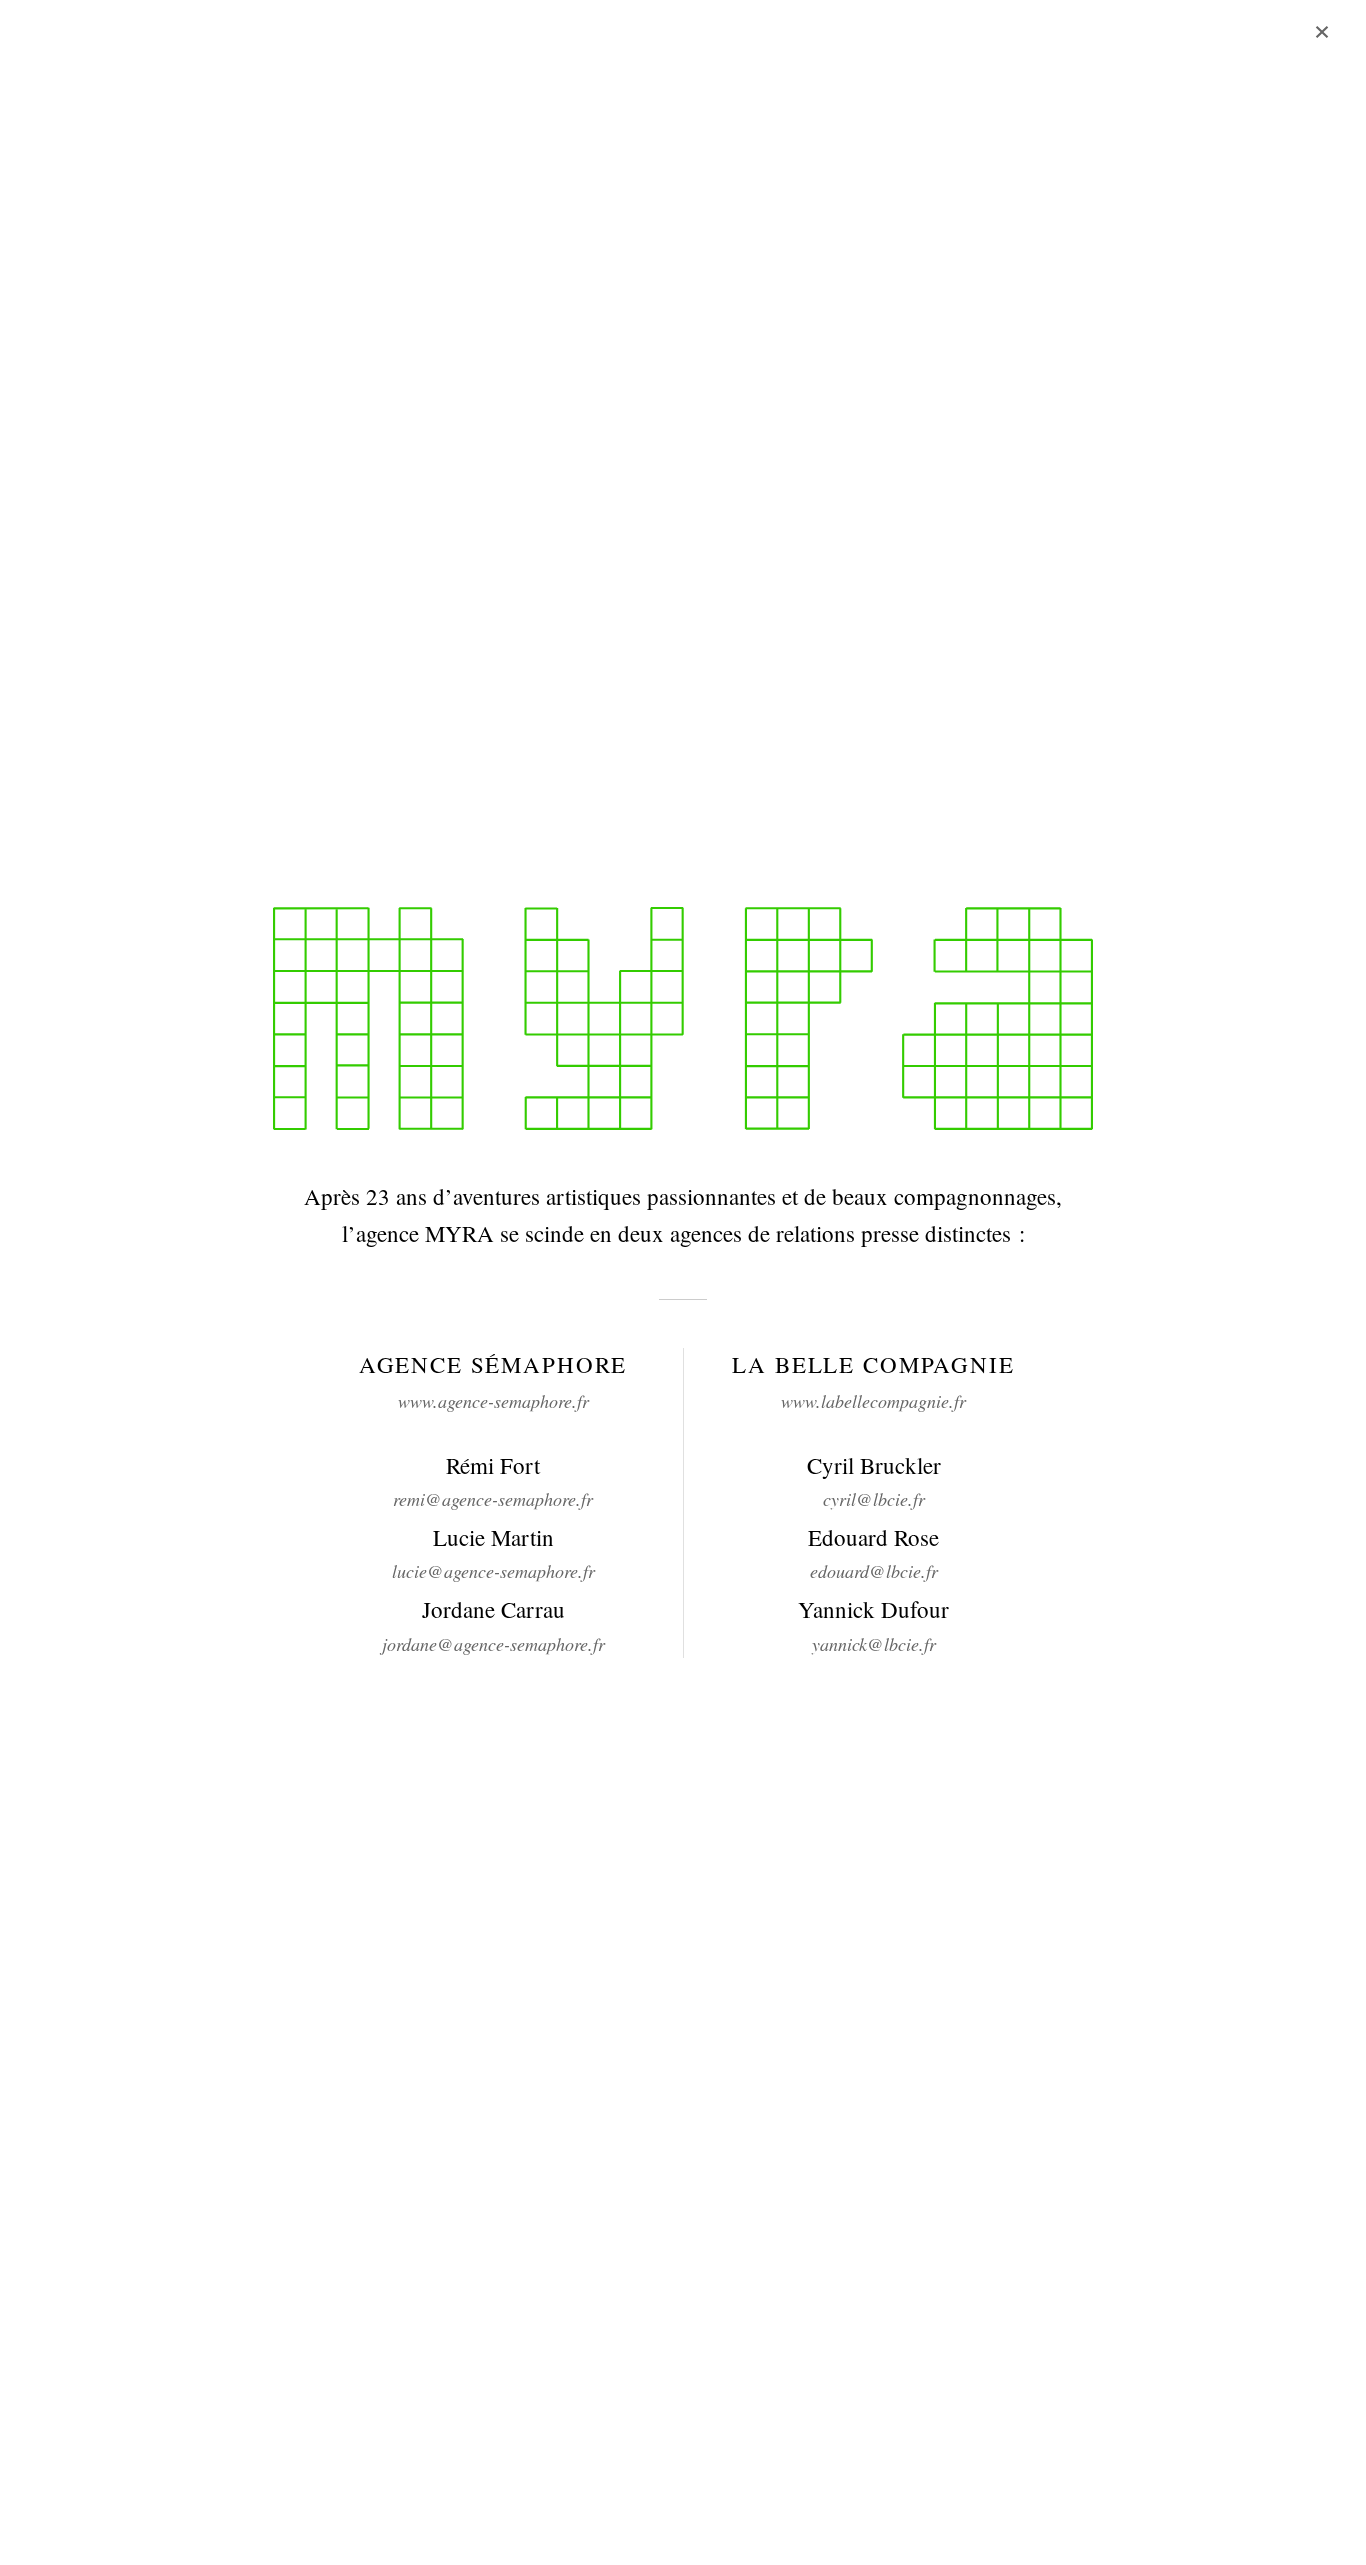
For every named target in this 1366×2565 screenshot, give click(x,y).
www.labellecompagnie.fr (873, 1401)
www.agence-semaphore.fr (493, 1401)
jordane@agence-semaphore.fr (493, 1644)
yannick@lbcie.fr (874, 1644)
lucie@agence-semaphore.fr (493, 1571)
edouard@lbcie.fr (874, 1571)
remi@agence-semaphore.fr (493, 1499)
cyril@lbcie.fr (874, 1499)
